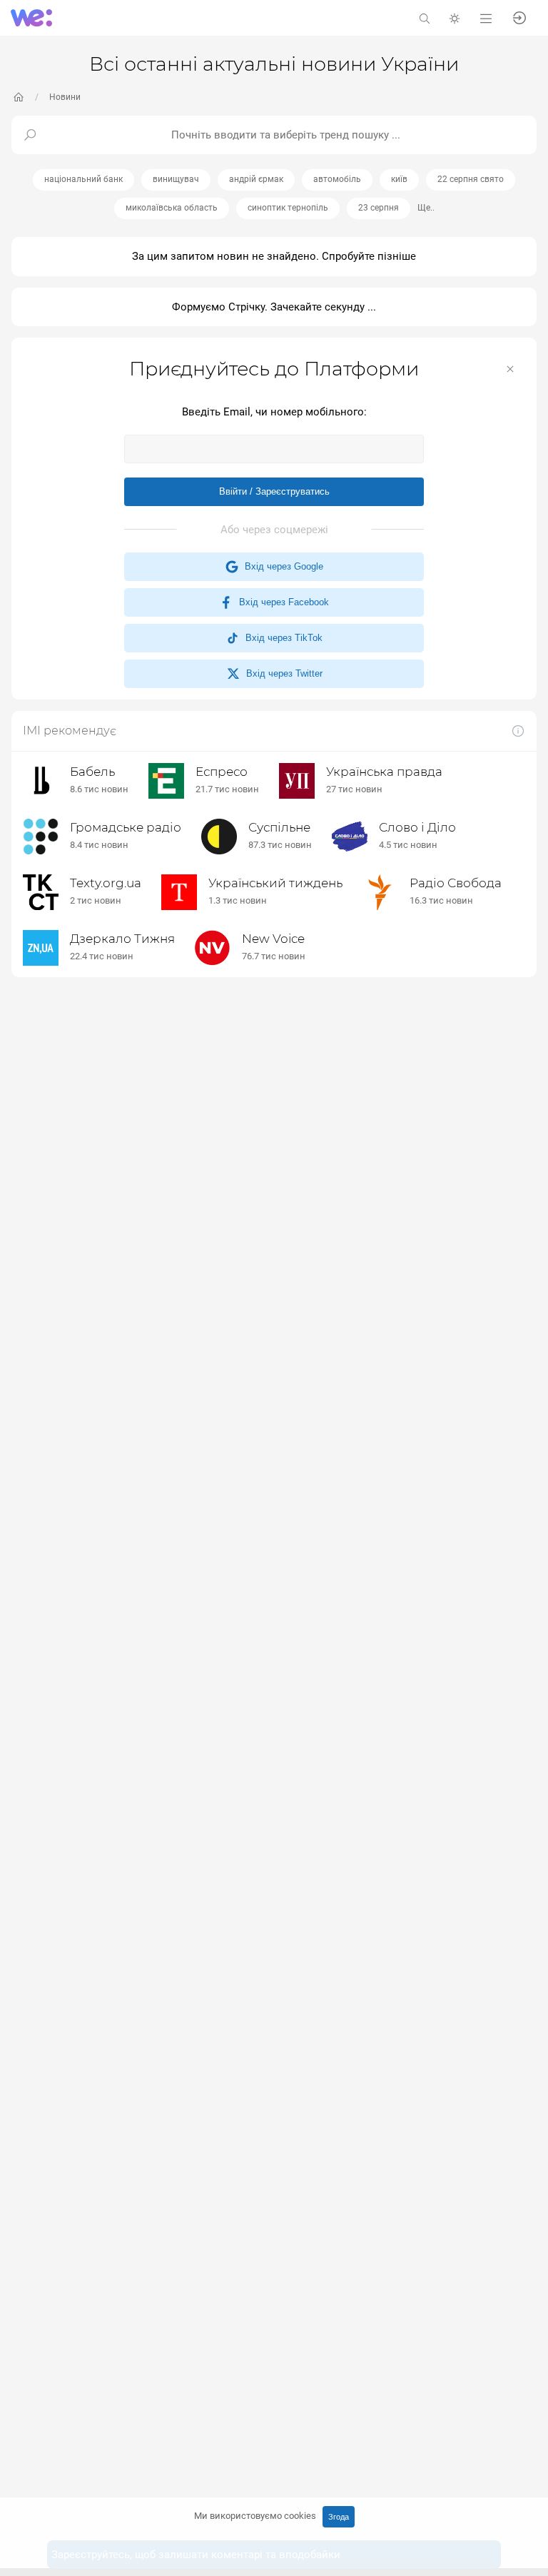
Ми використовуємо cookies (255, 2516)
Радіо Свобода (456, 883)
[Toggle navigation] (486, 17)
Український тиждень (275, 883)
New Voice (273, 939)
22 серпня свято (471, 179)
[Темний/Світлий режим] (455, 17)
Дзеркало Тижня (122, 939)
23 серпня (379, 208)
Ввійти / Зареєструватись (274, 491)
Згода (339, 2517)
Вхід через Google (281, 566)
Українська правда (384, 772)
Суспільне (279, 827)
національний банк (83, 179)
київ (399, 179)
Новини (65, 97)
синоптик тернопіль (288, 208)
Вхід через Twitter (281, 673)
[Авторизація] (519, 17)
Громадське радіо (126, 827)
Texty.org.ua (106, 883)
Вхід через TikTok (281, 638)
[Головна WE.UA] (19, 97)
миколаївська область (172, 208)
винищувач (176, 179)
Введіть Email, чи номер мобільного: (274, 412)
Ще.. (426, 208)
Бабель (92, 772)
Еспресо (222, 772)
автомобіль (337, 179)
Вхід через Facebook (281, 602)
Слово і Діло (417, 827)
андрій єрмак (256, 179)
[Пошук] (425, 17)
